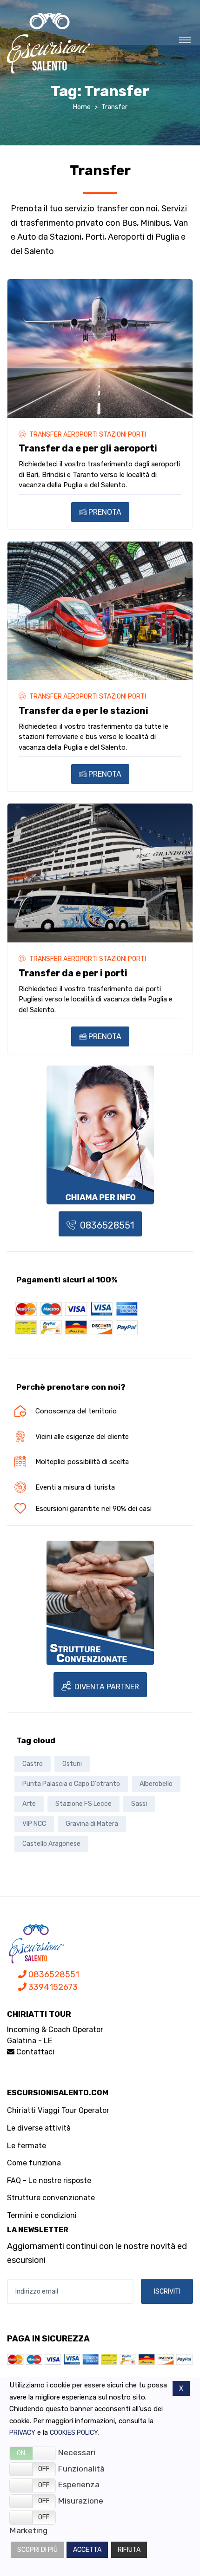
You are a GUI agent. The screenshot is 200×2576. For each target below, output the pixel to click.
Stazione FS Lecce (83, 1804)
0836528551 (106, 1225)
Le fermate (27, 2146)
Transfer (114, 107)
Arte (29, 1804)
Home (82, 107)
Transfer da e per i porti (73, 973)
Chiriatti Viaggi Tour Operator (58, 2110)
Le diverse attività (39, 2128)
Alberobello (156, 1784)
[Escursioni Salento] (50, 43)
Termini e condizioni (42, 2215)
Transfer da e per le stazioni (83, 711)
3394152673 (52, 1987)
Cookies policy (74, 2433)
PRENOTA (104, 512)
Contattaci (34, 2052)
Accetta (87, 2550)
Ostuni (72, 1764)
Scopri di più (37, 2550)
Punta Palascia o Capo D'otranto (71, 1784)
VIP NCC (34, 1824)
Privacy (22, 2433)
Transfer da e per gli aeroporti (88, 448)
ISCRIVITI (167, 2292)
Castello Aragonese (51, 1844)
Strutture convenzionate (51, 2198)
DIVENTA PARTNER (106, 1687)
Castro (33, 1764)
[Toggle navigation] (185, 39)
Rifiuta (129, 2550)
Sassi (139, 1804)
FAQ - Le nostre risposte (49, 2180)
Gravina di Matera (92, 1824)
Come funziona (34, 2163)
